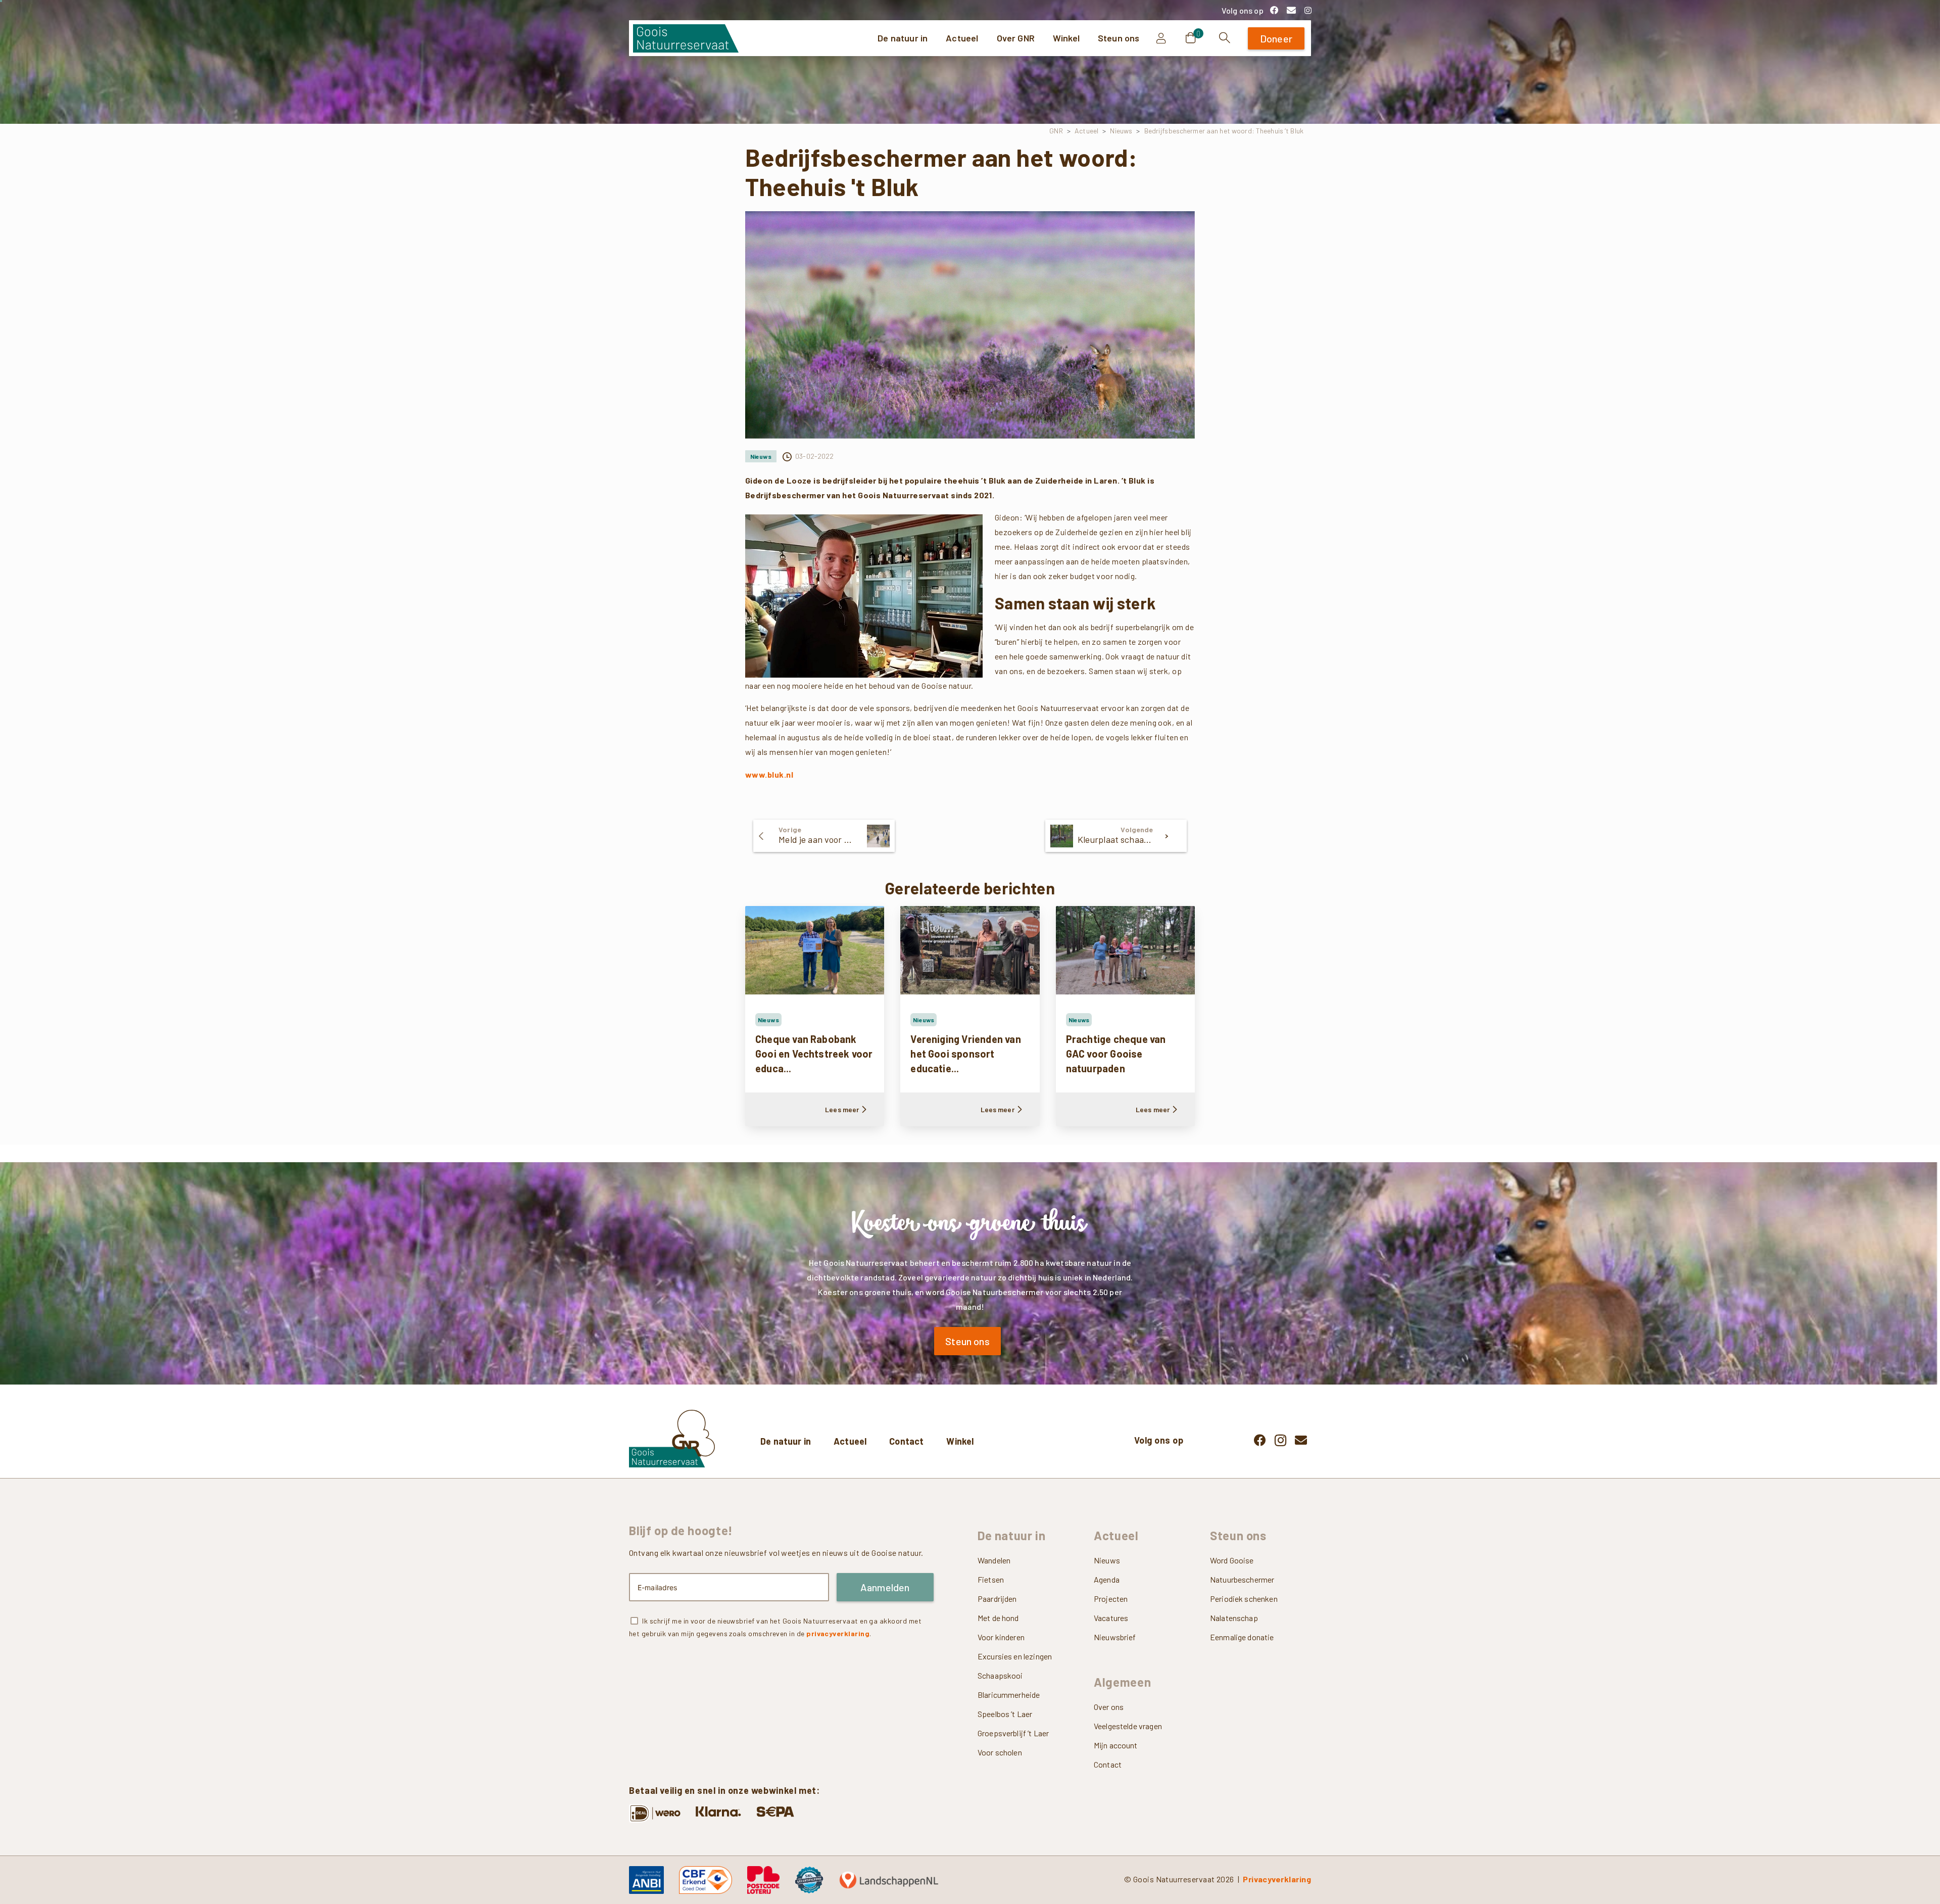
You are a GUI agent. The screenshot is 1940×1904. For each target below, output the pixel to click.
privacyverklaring (838, 1633)
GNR (1056, 131)
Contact (906, 1441)
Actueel (1086, 131)
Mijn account (1116, 1745)
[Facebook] (1274, 10)
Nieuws (1121, 131)
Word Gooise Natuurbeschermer (1242, 1570)
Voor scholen (1000, 1752)
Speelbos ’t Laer (1005, 1714)
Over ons (1109, 1707)
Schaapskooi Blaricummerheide (1009, 1685)
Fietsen (991, 1579)
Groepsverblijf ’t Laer (1013, 1733)
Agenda (1107, 1579)
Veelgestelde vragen (1128, 1726)
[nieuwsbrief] (1291, 10)
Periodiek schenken (1244, 1599)
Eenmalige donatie (1242, 1637)
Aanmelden (885, 1587)
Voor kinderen (1001, 1637)
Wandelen (994, 1560)
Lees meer (842, 1109)
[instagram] (1308, 10)
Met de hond (998, 1618)
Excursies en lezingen (1015, 1656)
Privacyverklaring (1277, 1879)
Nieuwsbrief (1115, 1637)
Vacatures (1111, 1618)
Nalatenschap (1234, 1618)
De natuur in (786, 1441)
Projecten (1111, 1599)
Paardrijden (997, 1599)
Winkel (960, 1441)
